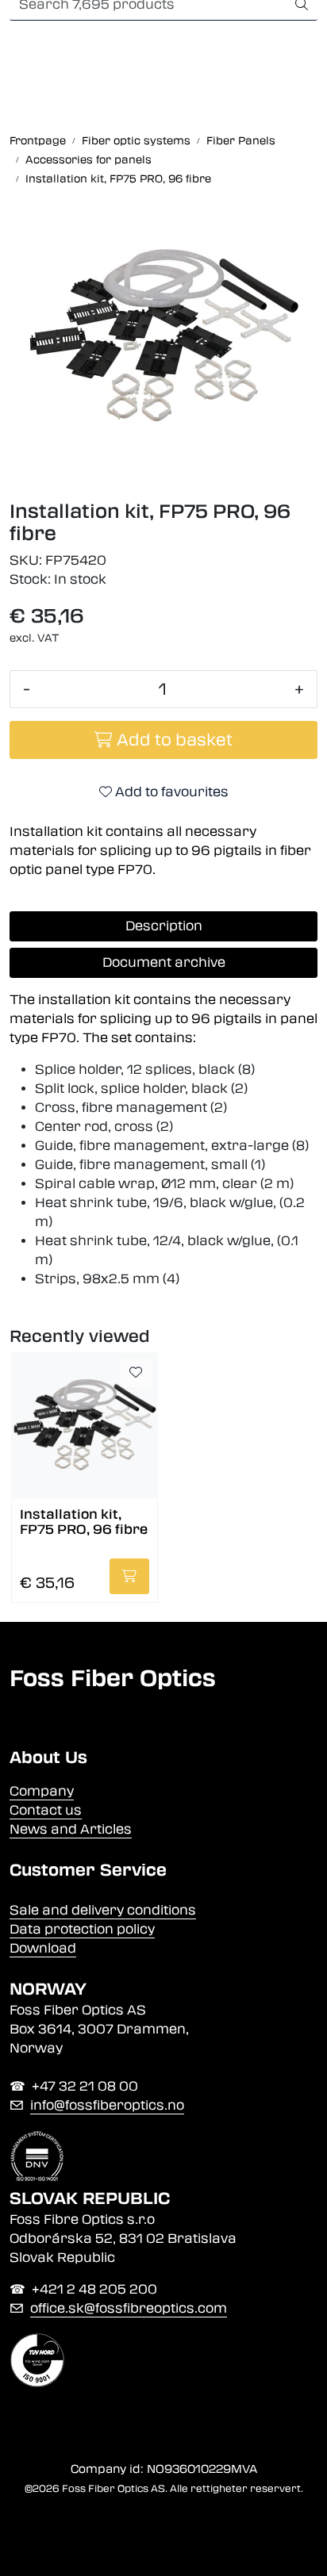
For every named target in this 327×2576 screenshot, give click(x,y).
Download (43, 1948)
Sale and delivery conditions (103, 1910)
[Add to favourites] (136, 1373)
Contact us (46, 1810)
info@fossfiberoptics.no (107, 2105)
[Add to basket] (129, 1576)
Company (42, 1791)
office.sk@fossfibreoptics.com (129, 2308)
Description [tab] (164, 926)
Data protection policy (82, 1929)
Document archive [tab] (164, 962)
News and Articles (71, 1829)
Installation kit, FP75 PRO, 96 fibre (84, 1522)
